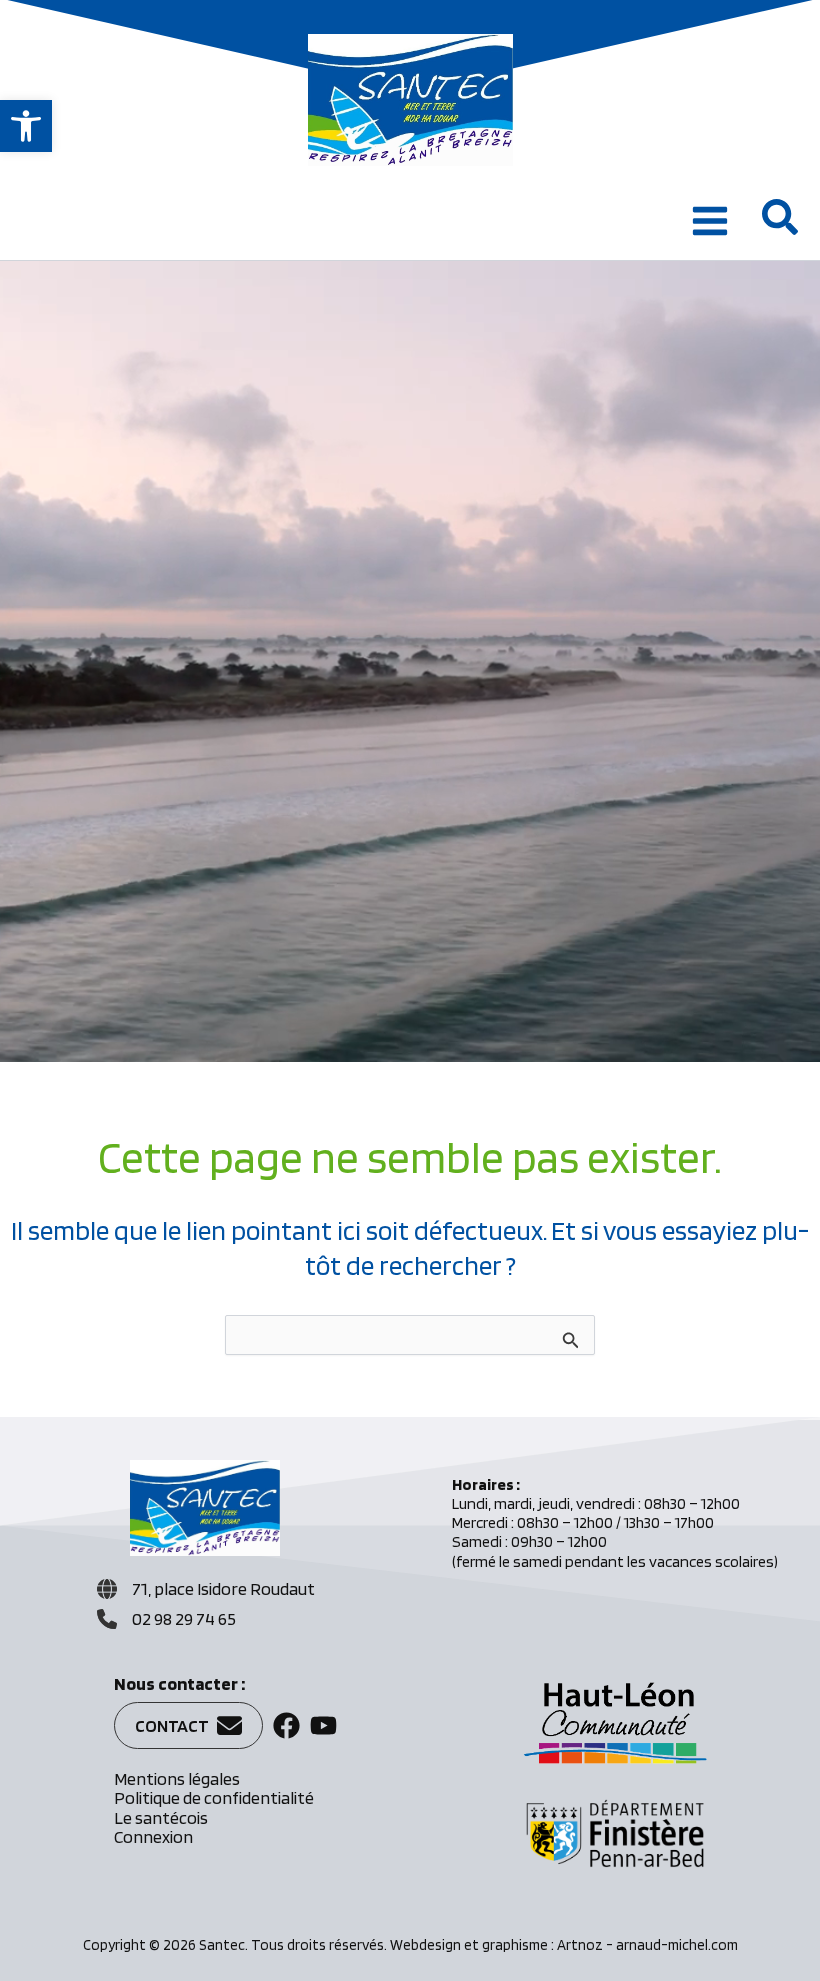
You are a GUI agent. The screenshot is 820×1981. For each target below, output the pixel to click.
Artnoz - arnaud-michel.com (647, 1945)
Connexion (153, 1836)
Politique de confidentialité (214, 1797)
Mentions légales (177, 1778)
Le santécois (161, 1817)
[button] (26, 126)
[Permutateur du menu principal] (710, 221)
